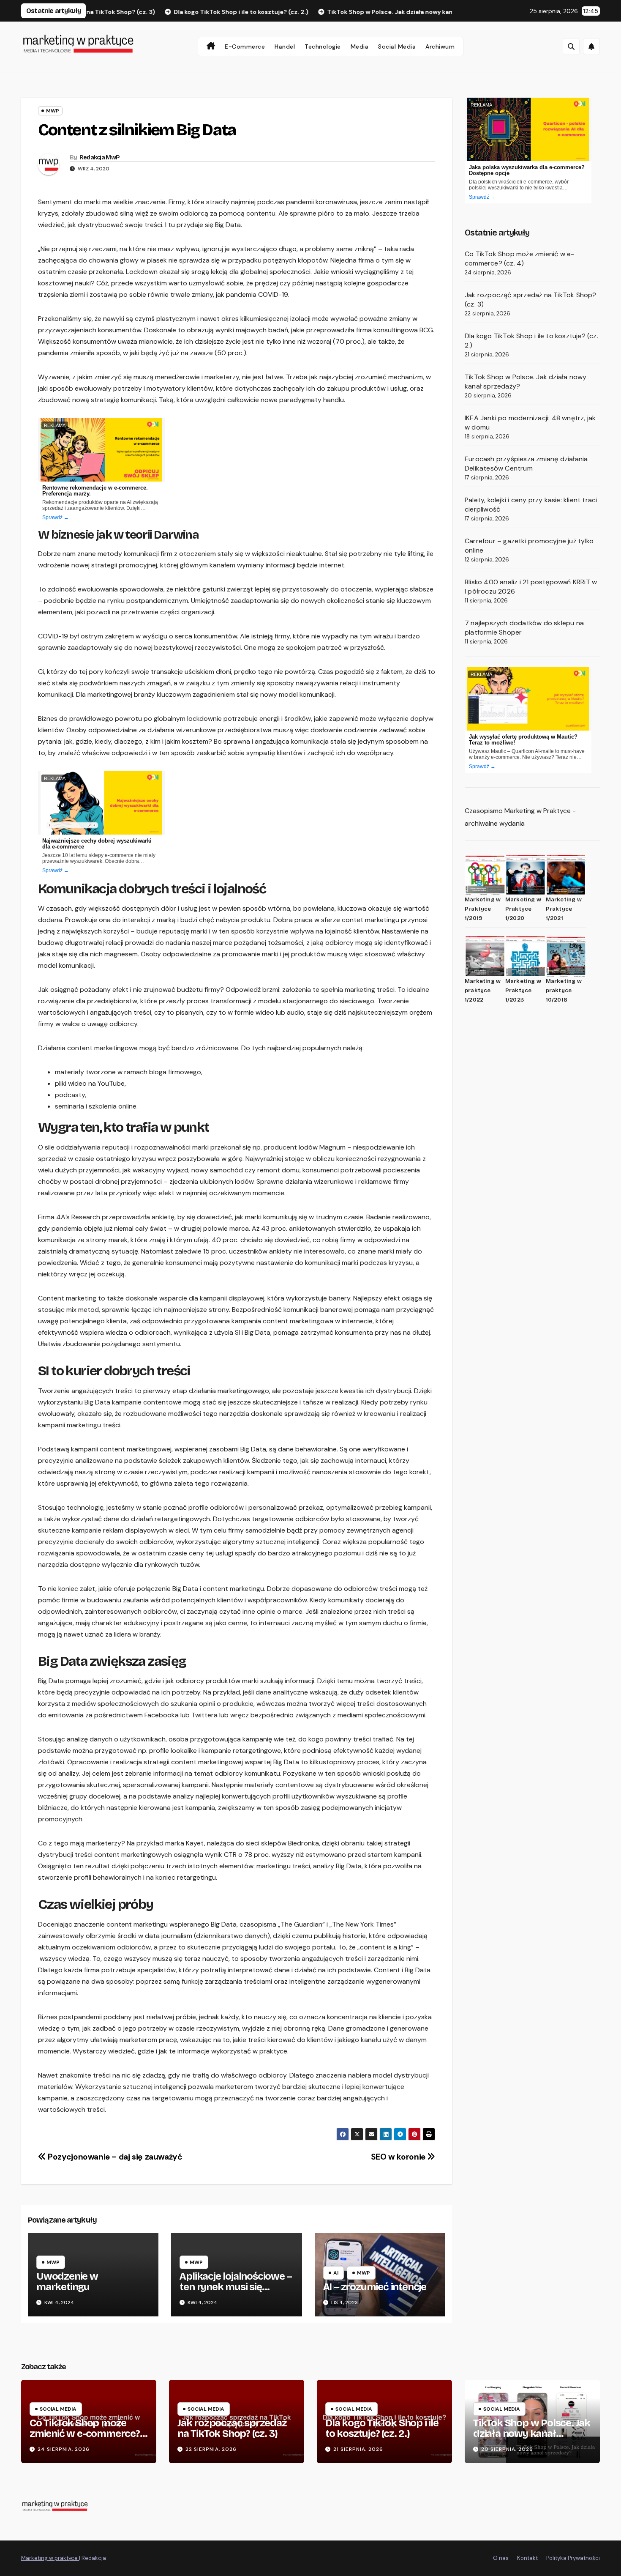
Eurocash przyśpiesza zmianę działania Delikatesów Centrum (526, 464)
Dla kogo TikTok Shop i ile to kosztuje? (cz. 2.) (382, 2428)
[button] (571, 47)
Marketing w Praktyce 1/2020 (523, 909)
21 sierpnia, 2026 (358, 2449)
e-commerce (245, 47)
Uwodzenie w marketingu (67, 2282)
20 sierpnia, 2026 (507, 2449)
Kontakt (527, 2558)
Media (360, 47)
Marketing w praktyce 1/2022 (483, 991)
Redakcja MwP (100, 157)
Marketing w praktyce (50, 2558)
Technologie (323, 47)
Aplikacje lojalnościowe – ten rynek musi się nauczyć (236, 2287)
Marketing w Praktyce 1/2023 (523, 991)
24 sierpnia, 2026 (64, 2449)
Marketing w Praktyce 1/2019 (483, 909)
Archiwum (440, 47)
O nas (501, 2558)
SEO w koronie (399, 2157)
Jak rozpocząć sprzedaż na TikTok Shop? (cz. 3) (232, 2428)
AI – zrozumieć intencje (375, 2287)
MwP (53, 111)
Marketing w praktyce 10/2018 (564, 991)
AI (336, 2273)
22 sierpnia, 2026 (211, 2449)
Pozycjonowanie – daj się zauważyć (114, 2157)
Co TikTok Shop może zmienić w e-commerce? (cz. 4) (519, 259)
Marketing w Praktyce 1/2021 (564, 909)
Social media (397, 47)
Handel (285, 47)
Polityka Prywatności (573, 2558)
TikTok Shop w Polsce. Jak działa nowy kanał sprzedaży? (532, 2434)
